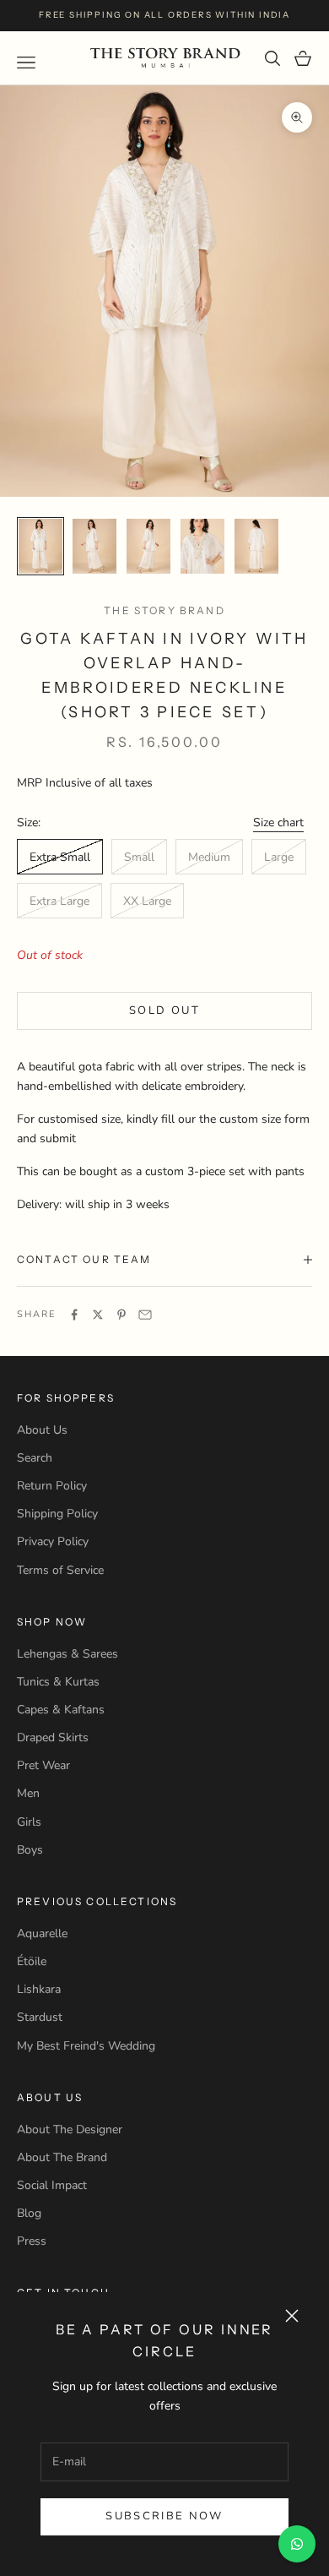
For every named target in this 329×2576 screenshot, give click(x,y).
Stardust (40, 2017)
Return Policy (52, 1486)
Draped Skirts (53, 1737)
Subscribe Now (164, 2516)
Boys (30, 1850)
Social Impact (52, 2185)
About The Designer (70, 2129)
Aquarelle (42, 1933)
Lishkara (39, 1989)
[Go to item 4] (202, 546)
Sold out (164, 1010)
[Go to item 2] (94, 546)
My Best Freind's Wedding (86, 2046)
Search (35, 1458)
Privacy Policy (53, 1541)
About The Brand (62, 2157)
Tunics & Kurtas (58, 1682)
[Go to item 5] (256, 546)
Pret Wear (43, 1765)
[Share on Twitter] (98, 1315)
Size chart (278, 822)
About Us (42, 1430)
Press (32, 2241)
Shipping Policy (57, 1514)
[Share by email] (145, 1315)
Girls (29, 1822)
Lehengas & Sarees (67, 1654)
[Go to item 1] (40, 546)
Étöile (32, 1961)
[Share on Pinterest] (121, 1315)
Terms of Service (60, 1570)
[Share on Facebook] (74, 1315)
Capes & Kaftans (61, 1710)
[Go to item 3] (148, 546)
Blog (29, 2213)
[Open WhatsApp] (297, 2544)
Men (28, 1793)
